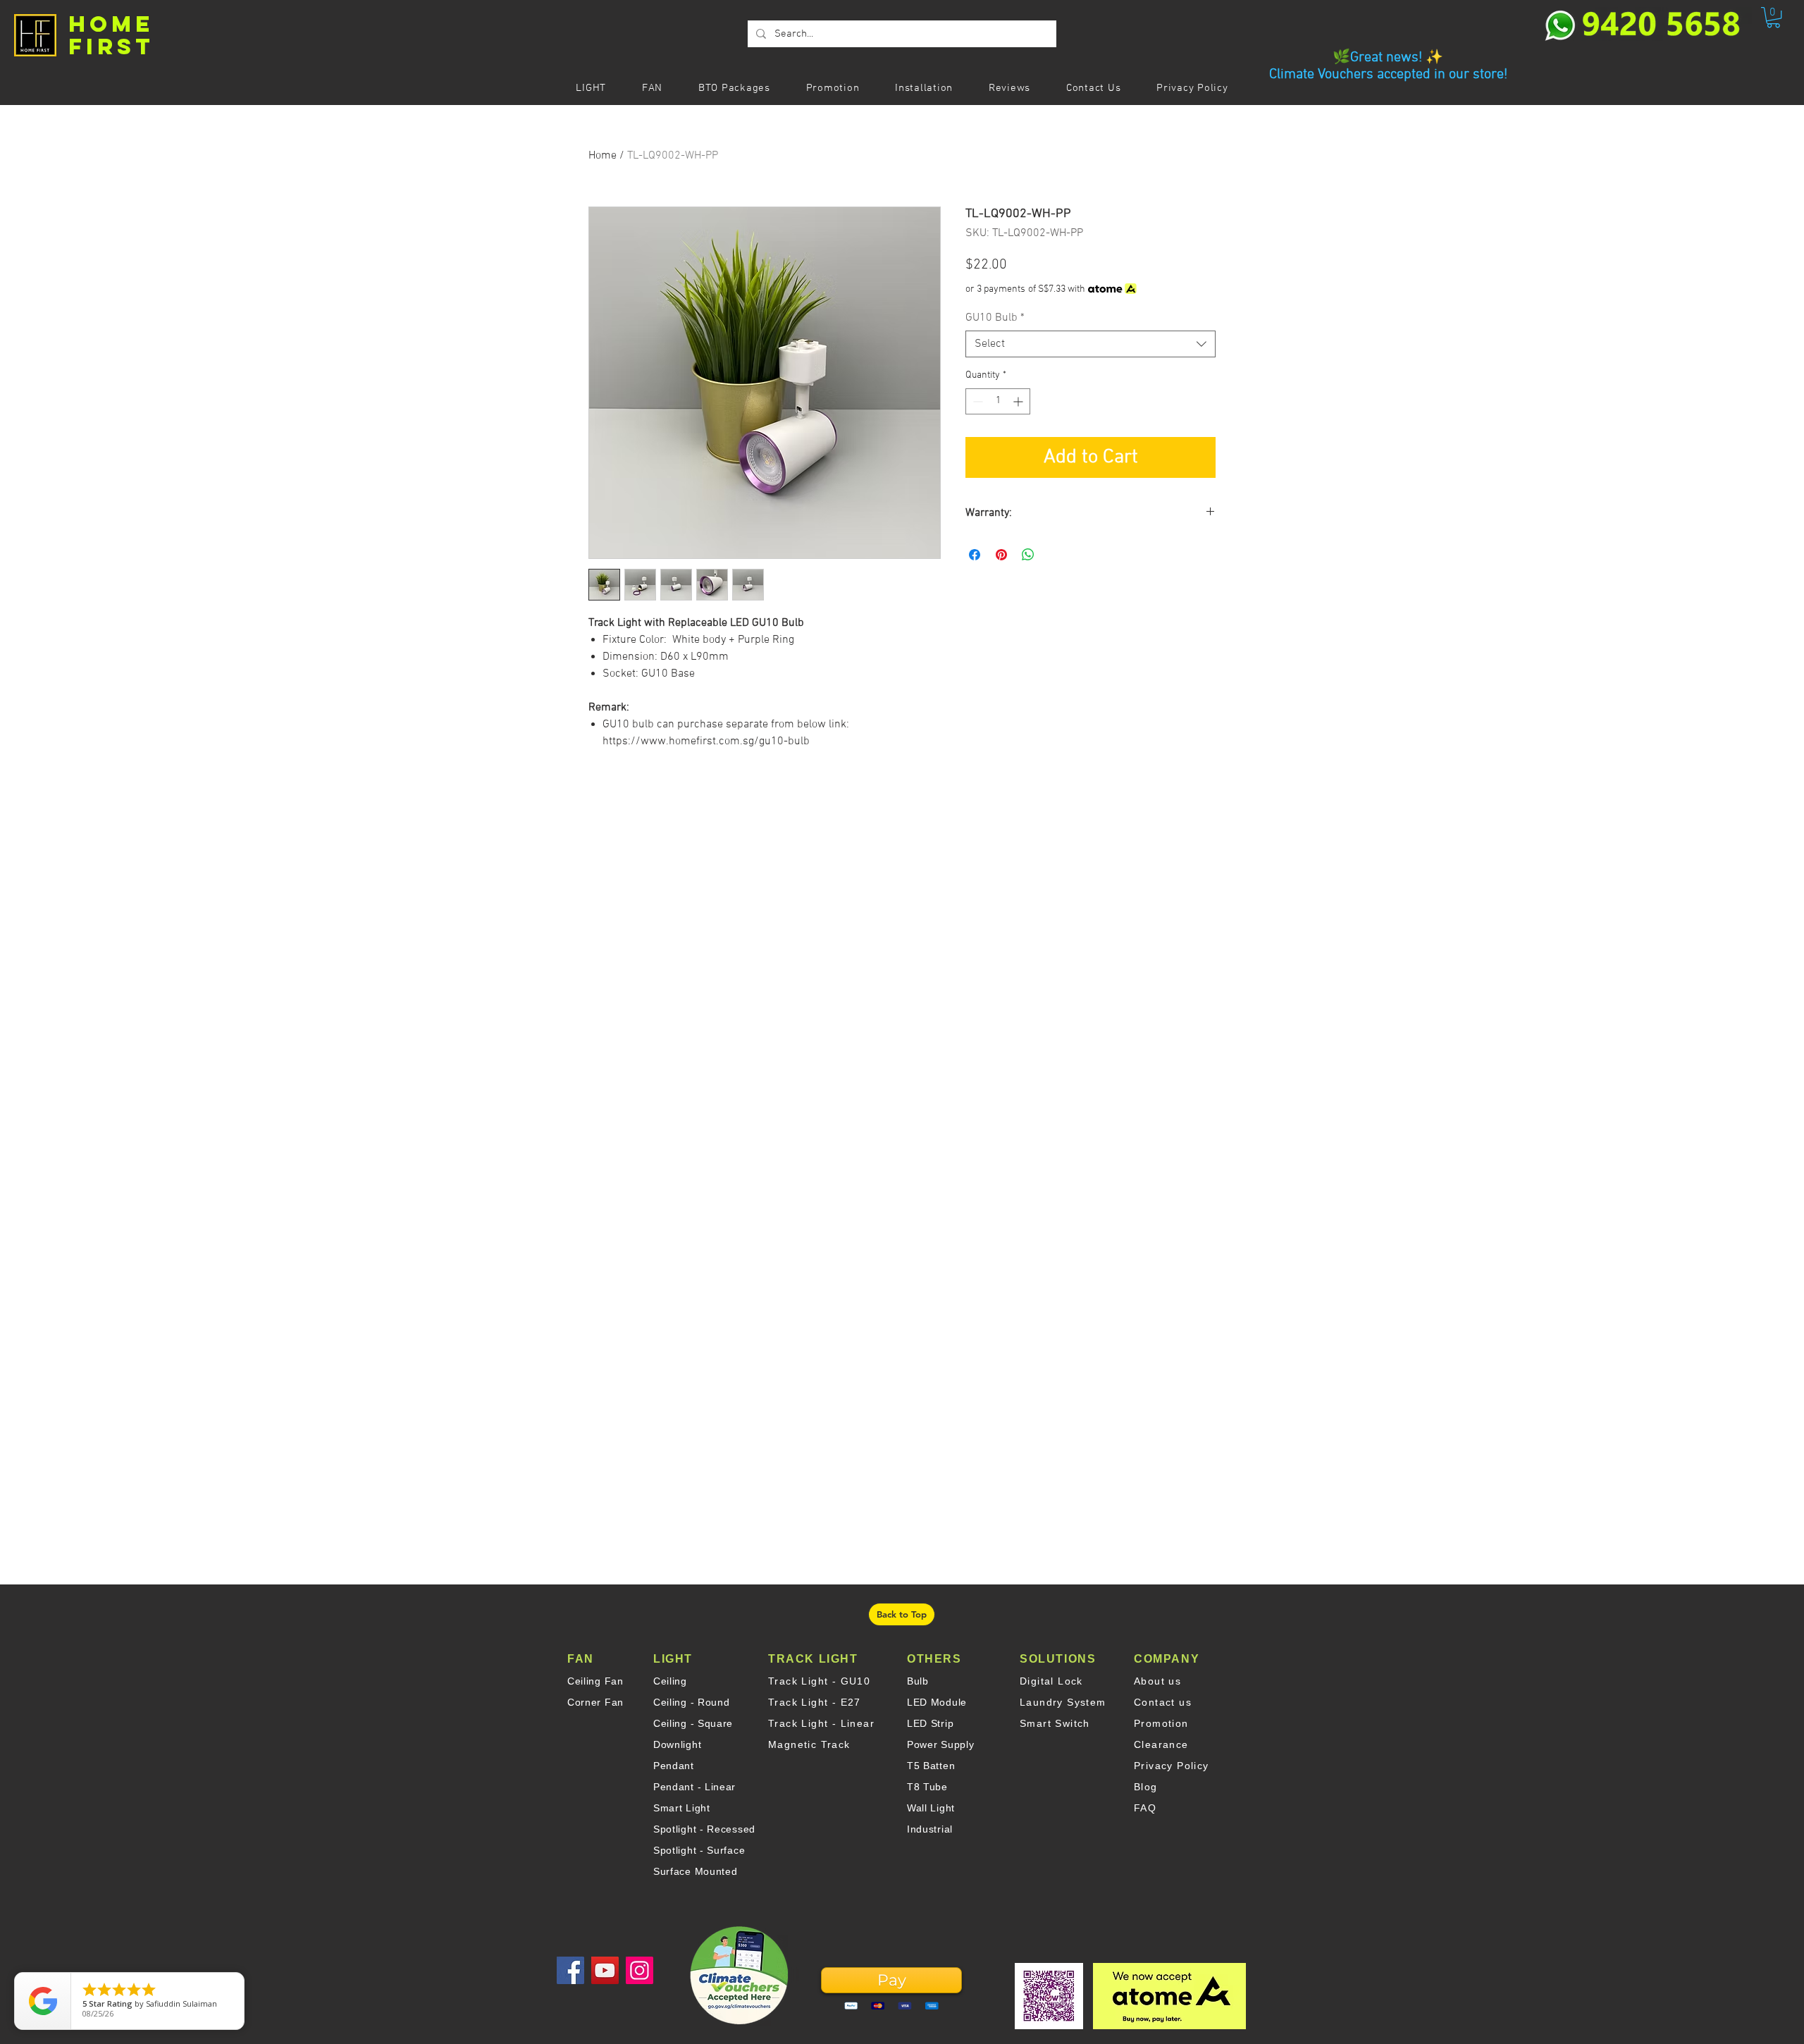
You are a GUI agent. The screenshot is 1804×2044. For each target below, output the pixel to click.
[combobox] (1091, 344)
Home (603, 156)
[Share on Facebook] (975, 555)
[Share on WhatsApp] (1028, 555)
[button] (1773, 17)
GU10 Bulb (995, 318)
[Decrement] (976, 401)
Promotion (1161, 1723)
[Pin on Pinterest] (1001, 555)
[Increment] (1019, 401)
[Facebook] (570, 1970)
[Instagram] (640, 1970)
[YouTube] (605, 1970)
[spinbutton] (998, 401)
